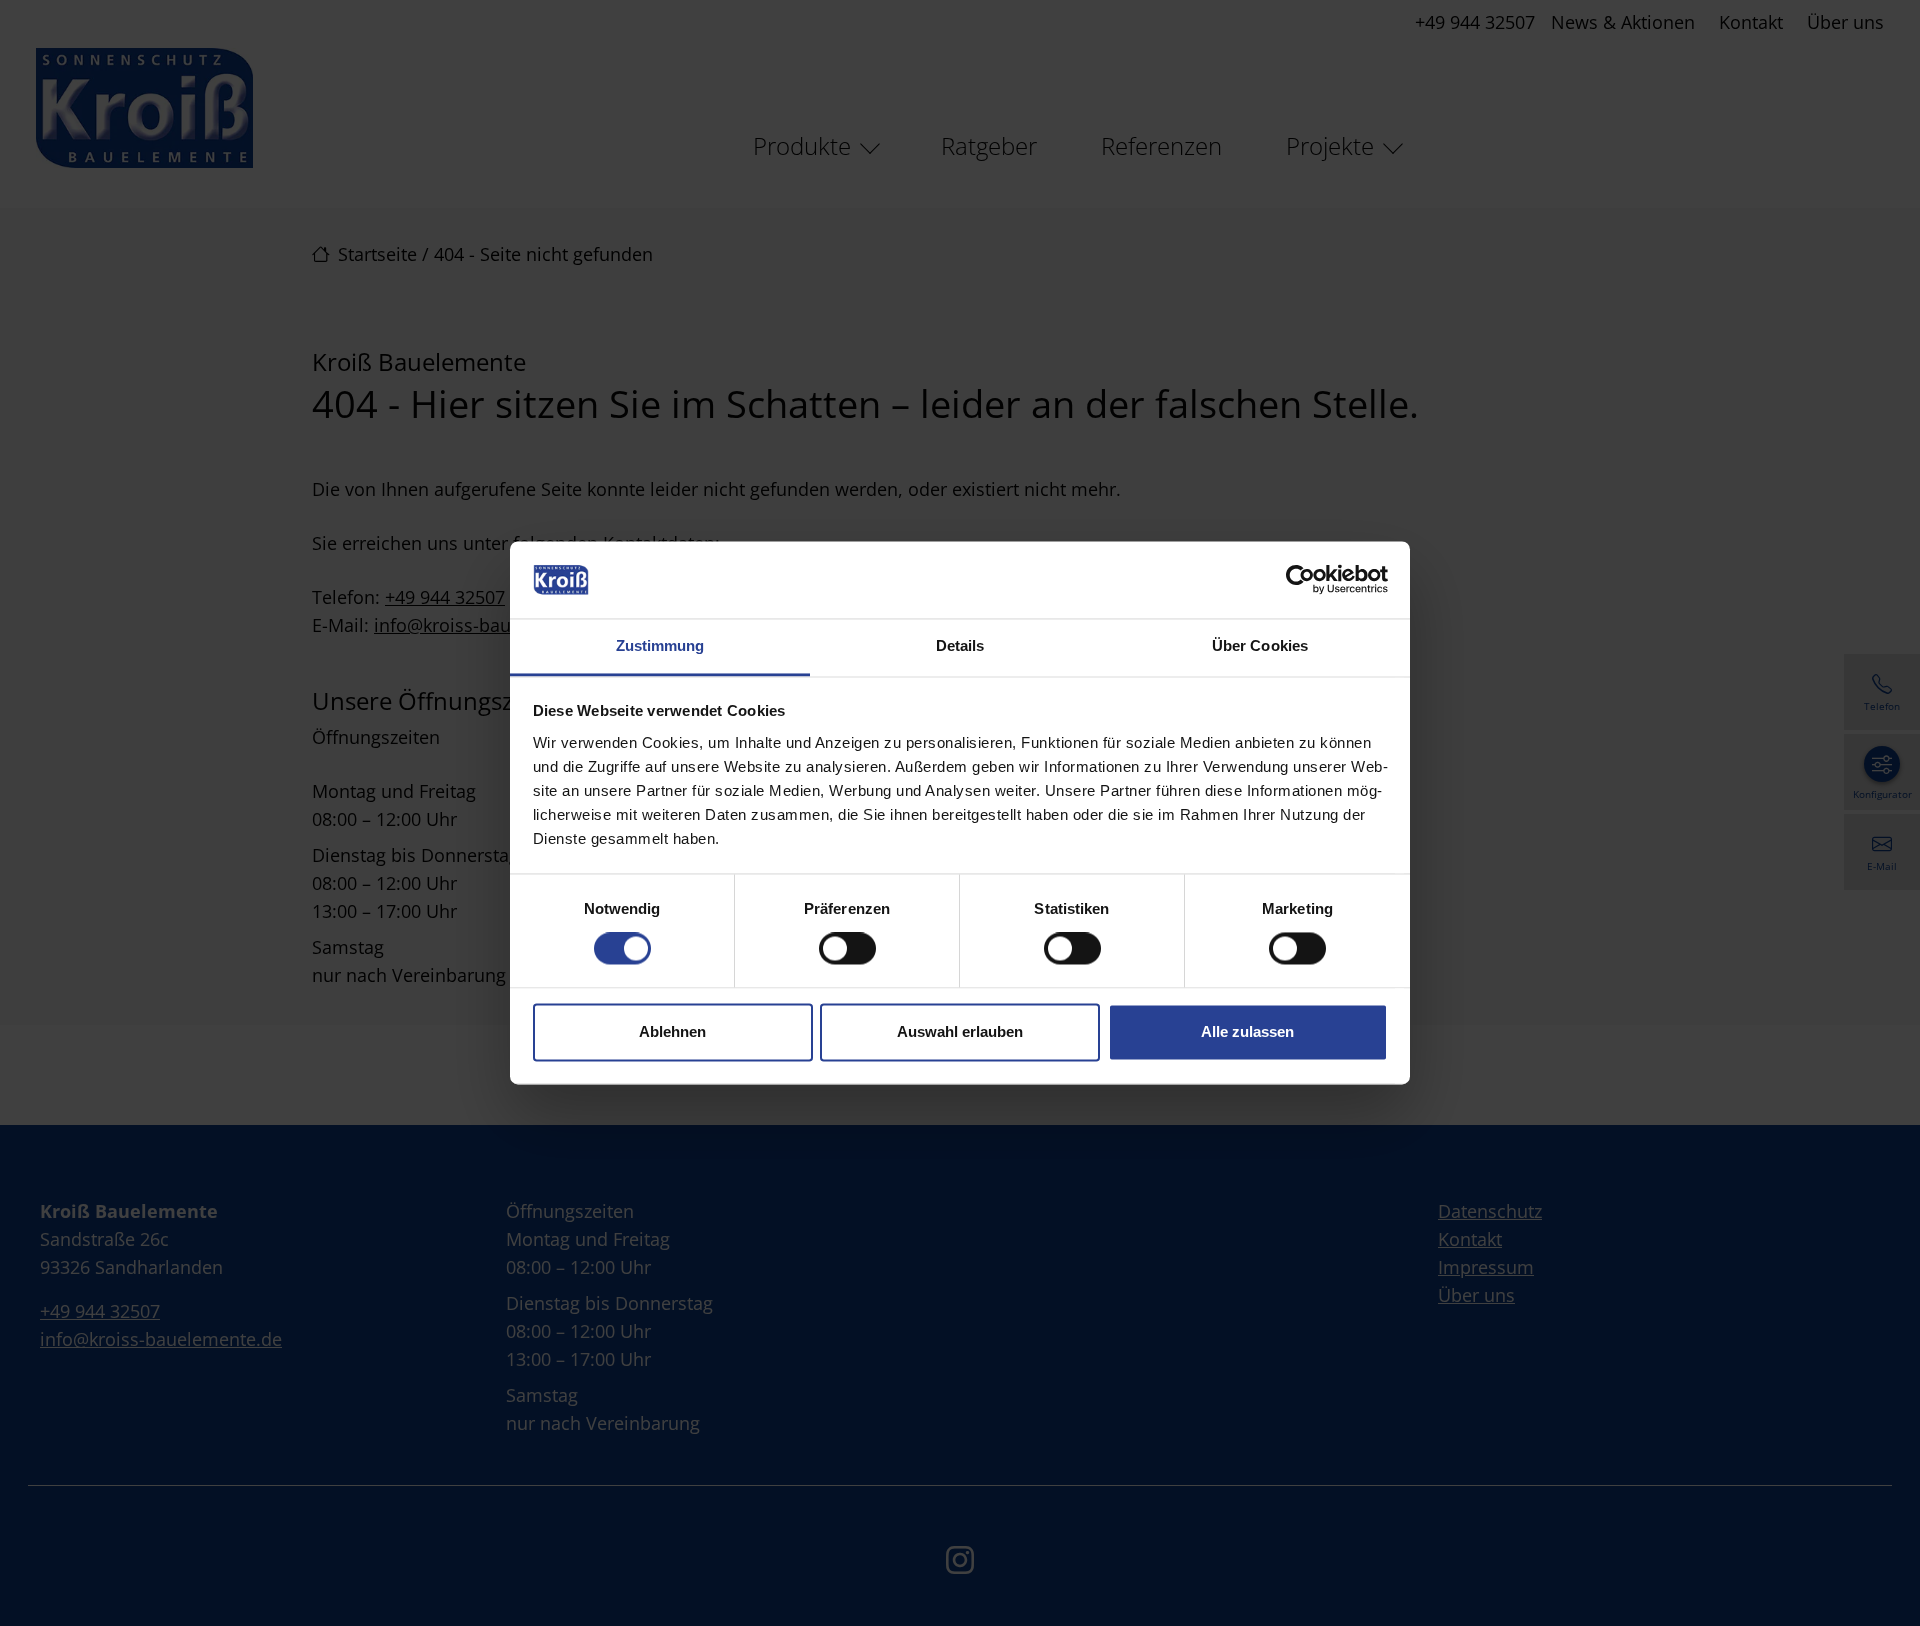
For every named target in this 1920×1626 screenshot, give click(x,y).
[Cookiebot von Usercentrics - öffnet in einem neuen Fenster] (1300, 580)
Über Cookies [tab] (1260, 645)
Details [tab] (960, 645)
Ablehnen (672, 1031)
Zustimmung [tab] (660, 645)
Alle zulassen (1247, 1031)
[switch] (847, 949)
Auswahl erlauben (960, 1031)
